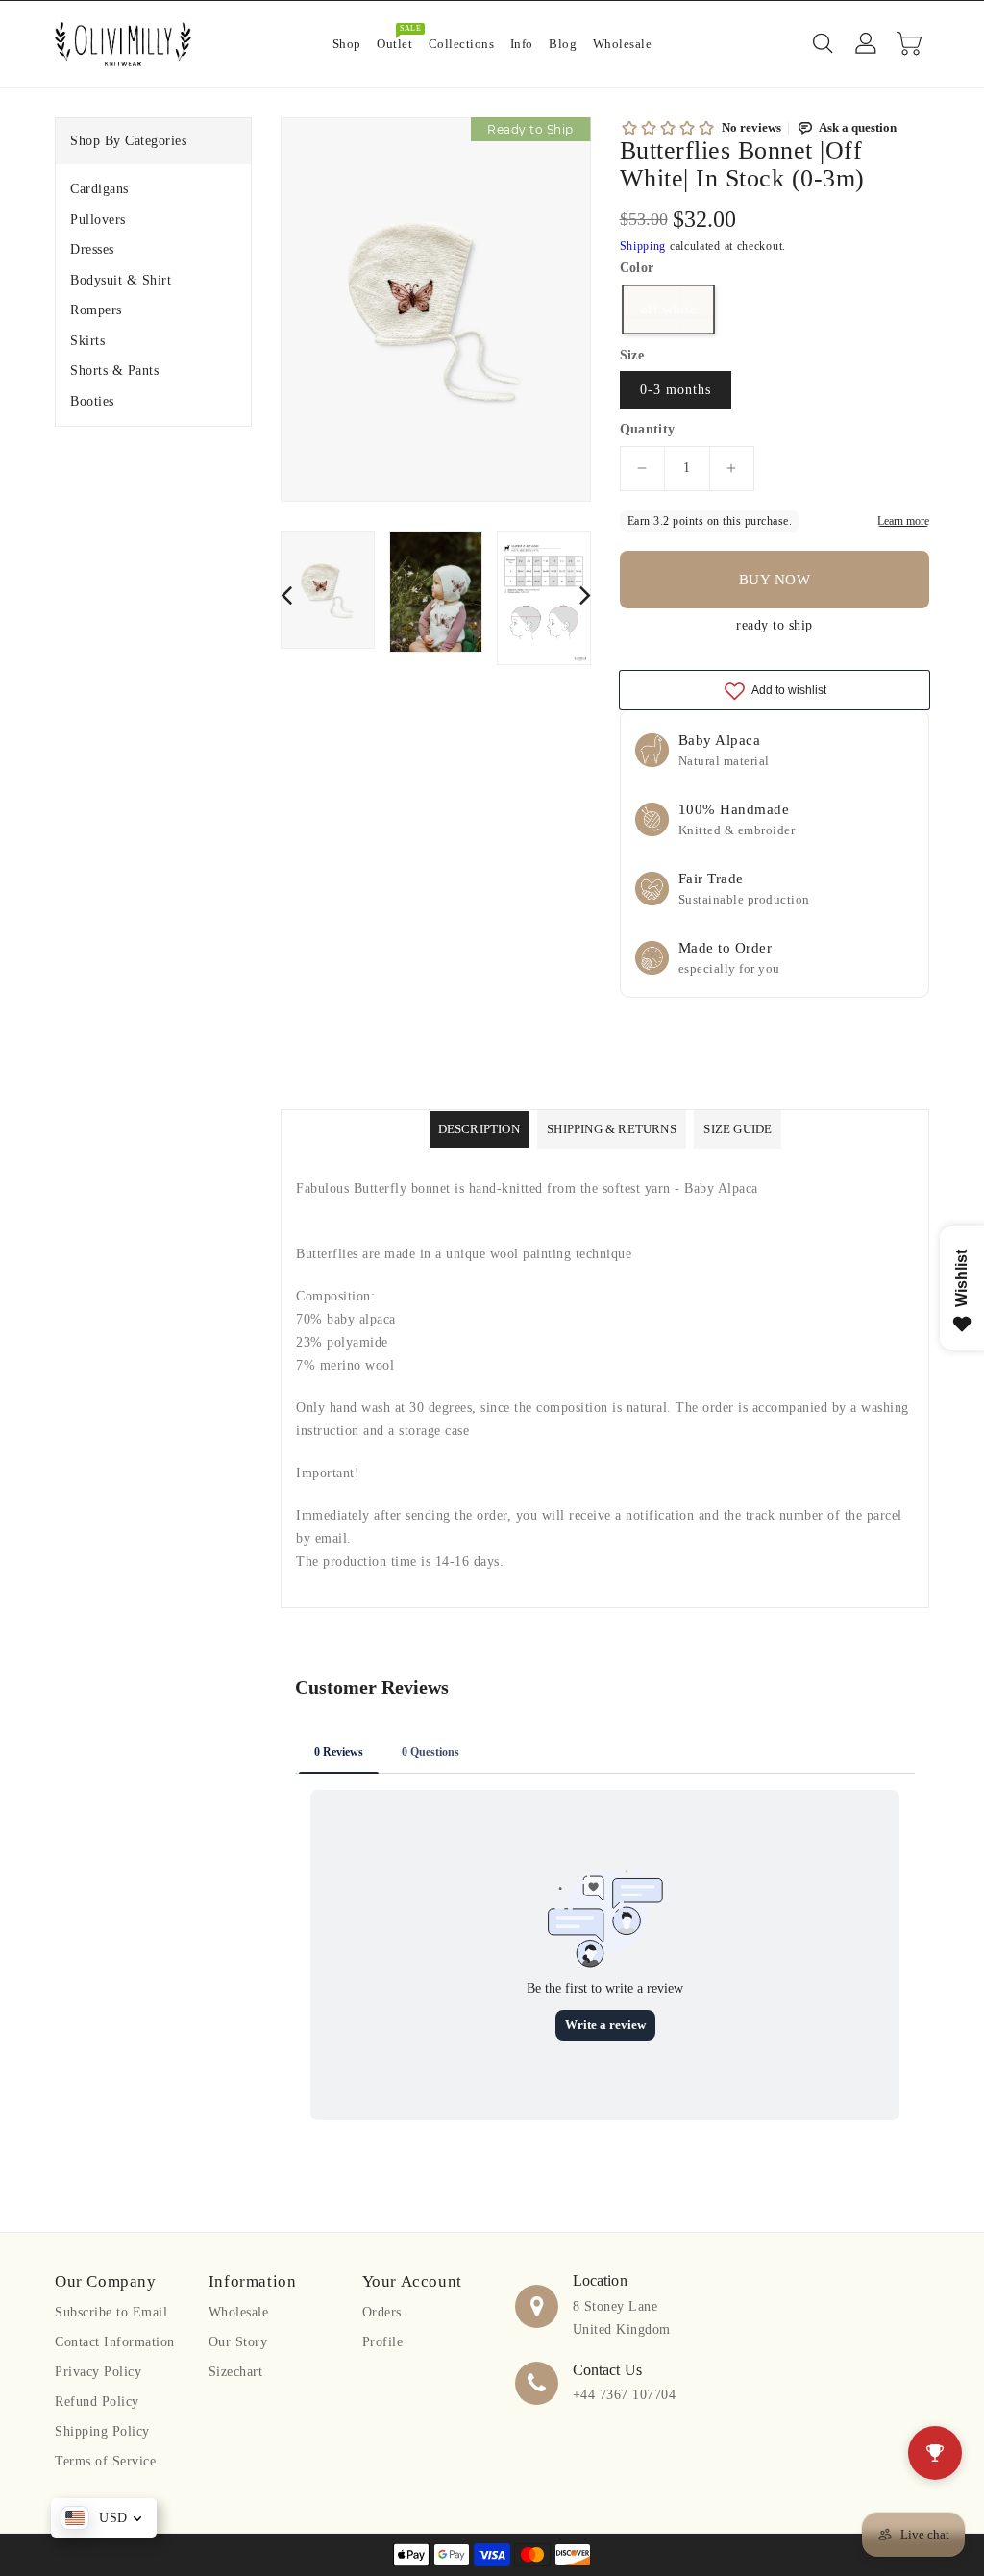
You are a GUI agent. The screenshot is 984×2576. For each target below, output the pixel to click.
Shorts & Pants (114, 371)
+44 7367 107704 (625, 2395)
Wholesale (239, 2312)
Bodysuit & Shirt (121, 280)
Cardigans (99, 189)
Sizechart (236, 2372)
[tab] (153, 189)
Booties (92, 401)
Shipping (643, 246)
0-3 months (676, 390)
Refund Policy (97, 2402)
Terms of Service (105, 2461)
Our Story (238, 2342)
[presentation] (286, 594)
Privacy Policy (98, 2372)
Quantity (648, 430)
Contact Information (115, 2342)
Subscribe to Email (111, 2312)
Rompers (96, 310)
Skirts (87, 341)
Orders (382, 2312)
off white (668, 309)
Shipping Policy (102, 2431)
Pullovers (98, 220)
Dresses (92, 249)
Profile (383, 2342)
